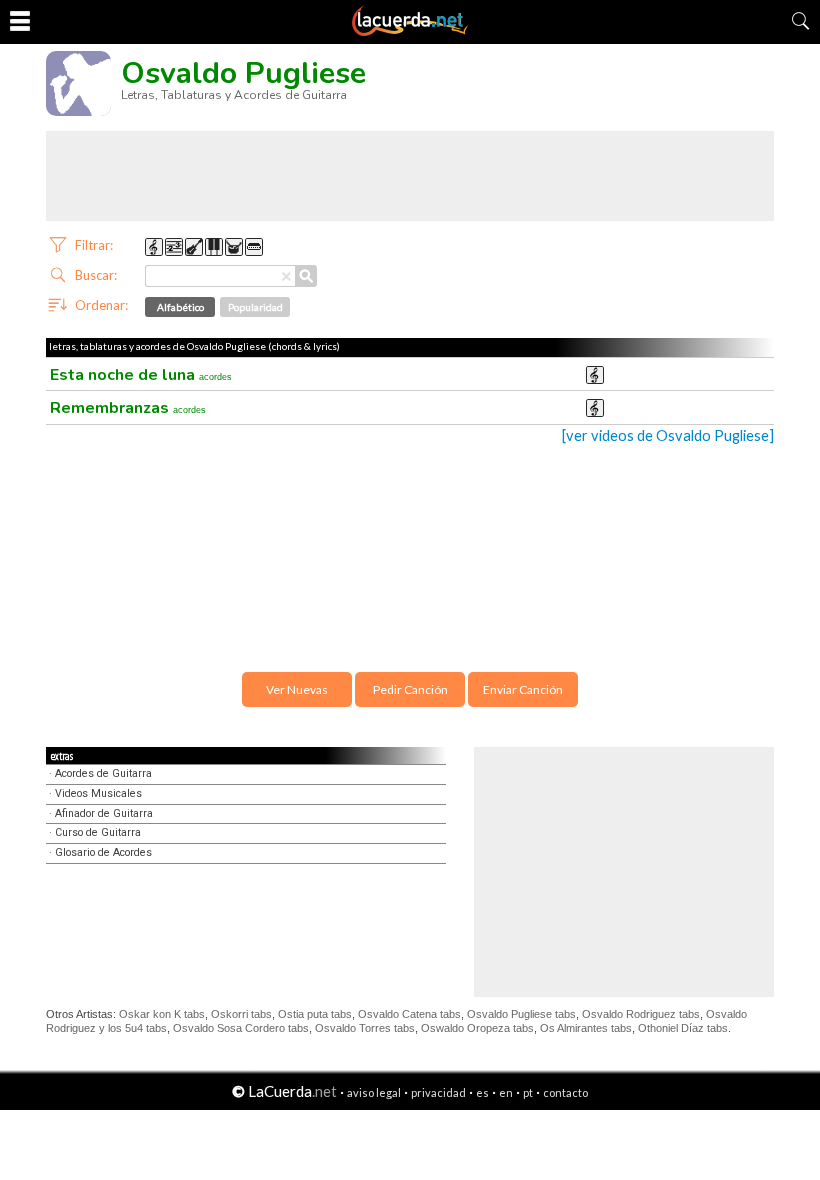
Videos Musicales (98, 793)
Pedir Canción (410, 689)
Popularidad (255, 307)
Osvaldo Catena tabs (409, 1014)
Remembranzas (128, 408)
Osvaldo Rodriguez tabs (641, 1014)
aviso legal (374, 1092)
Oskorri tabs (241, 1014)
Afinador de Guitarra (104, 813)
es (482, 1092)
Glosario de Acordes (103, 852)
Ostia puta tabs (315, 1014)
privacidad (438, 1092)
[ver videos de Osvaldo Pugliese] (668, 435)
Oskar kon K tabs (162, 1014)
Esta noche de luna (141, 375)
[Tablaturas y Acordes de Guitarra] (410, 32)
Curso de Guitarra (98, 832)
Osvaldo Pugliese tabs (521, 1014)
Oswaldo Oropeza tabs (477, 1028)
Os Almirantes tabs (586, 1028)
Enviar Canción (523, 689)
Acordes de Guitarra (103, 773)
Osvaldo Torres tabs (365, 1028)
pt (528, 1092)
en (506, 1092)
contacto (565, 1092)
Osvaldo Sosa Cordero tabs (241, 1028)
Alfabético (180, 307)
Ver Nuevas (297, 689)
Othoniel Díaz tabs (683, 1028)
